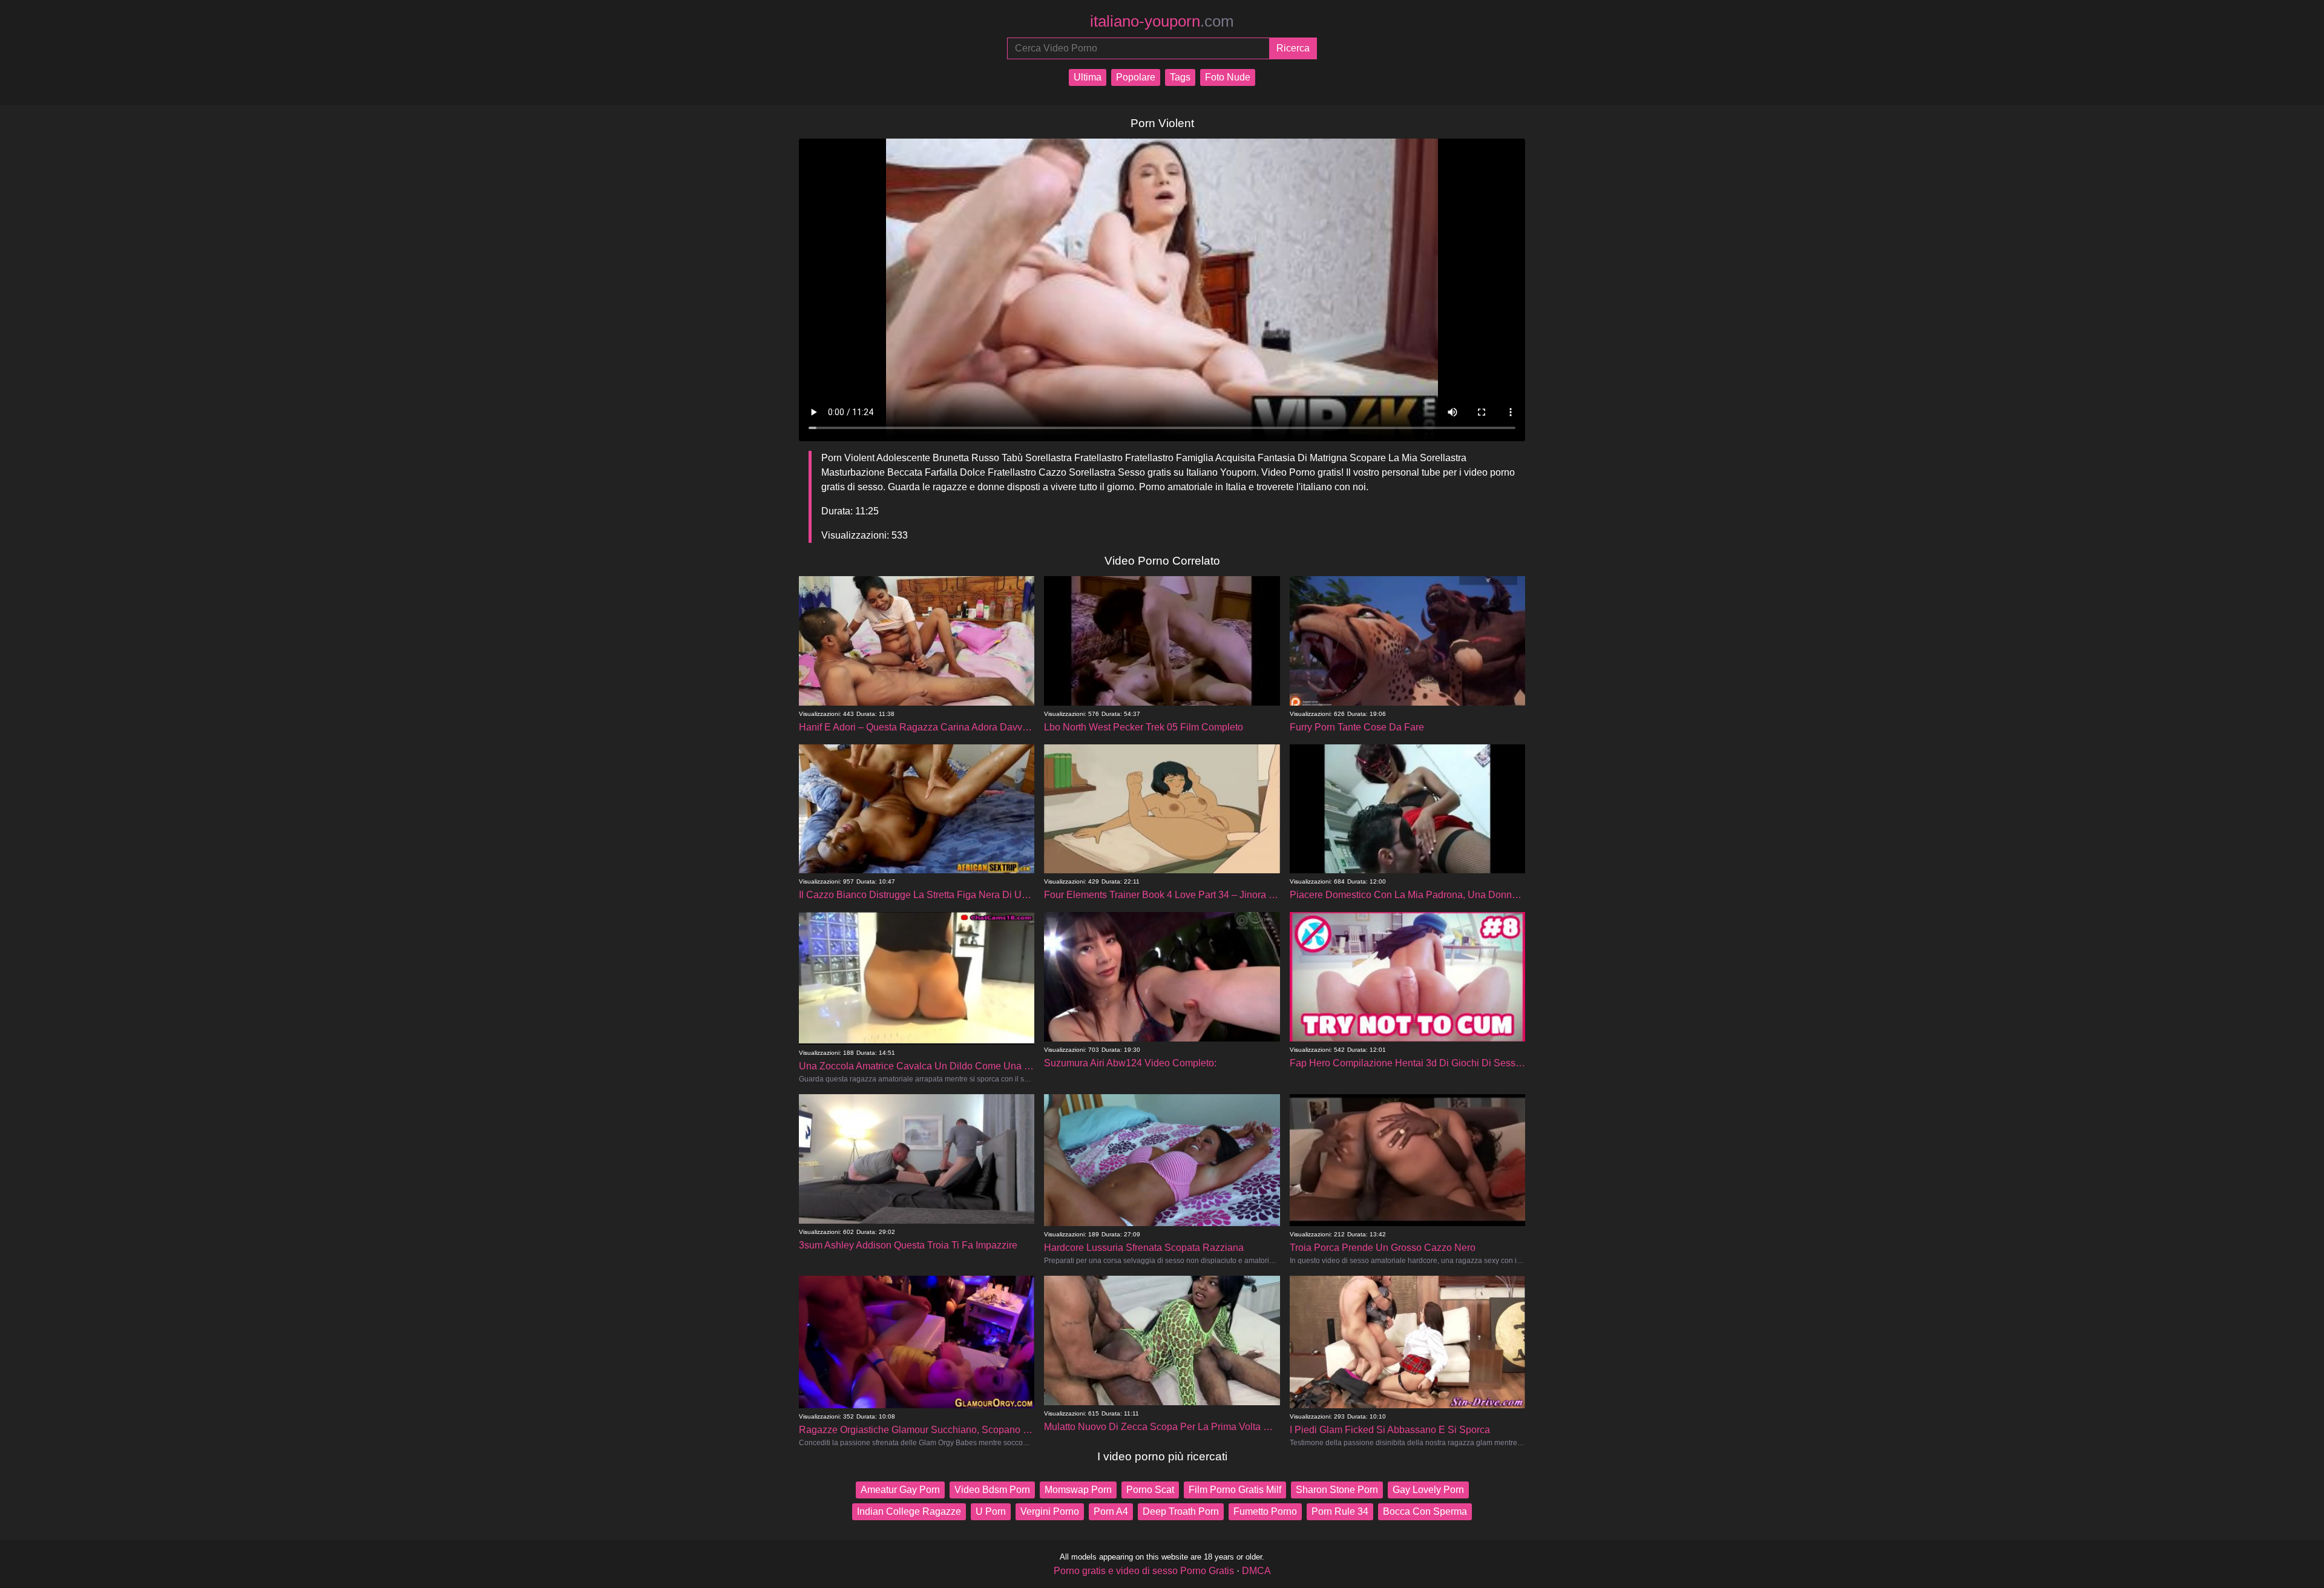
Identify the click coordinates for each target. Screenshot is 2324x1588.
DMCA (1256, 1571)
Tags (1180, 77)
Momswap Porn (1078, 1490)
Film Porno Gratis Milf (1235, 1490)
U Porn (991, 1511)
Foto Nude (1228, 77)
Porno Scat (1150, 1490)
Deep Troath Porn (1181, 1511)
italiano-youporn (1162, 21)
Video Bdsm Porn (992, 1490)
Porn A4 (1111, 1511)
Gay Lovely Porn (1428, 1490)
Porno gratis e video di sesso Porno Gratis (1144, 1571)
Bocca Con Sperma (1425, 1511)
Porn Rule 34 (1340, 1511)
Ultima (1088, 77)
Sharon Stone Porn (1337, 1490)
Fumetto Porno (1265, 1511)
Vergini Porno (1050, 1511)
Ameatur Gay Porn (900, 1490)
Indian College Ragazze (909, 1511)
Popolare (1136, 77)
